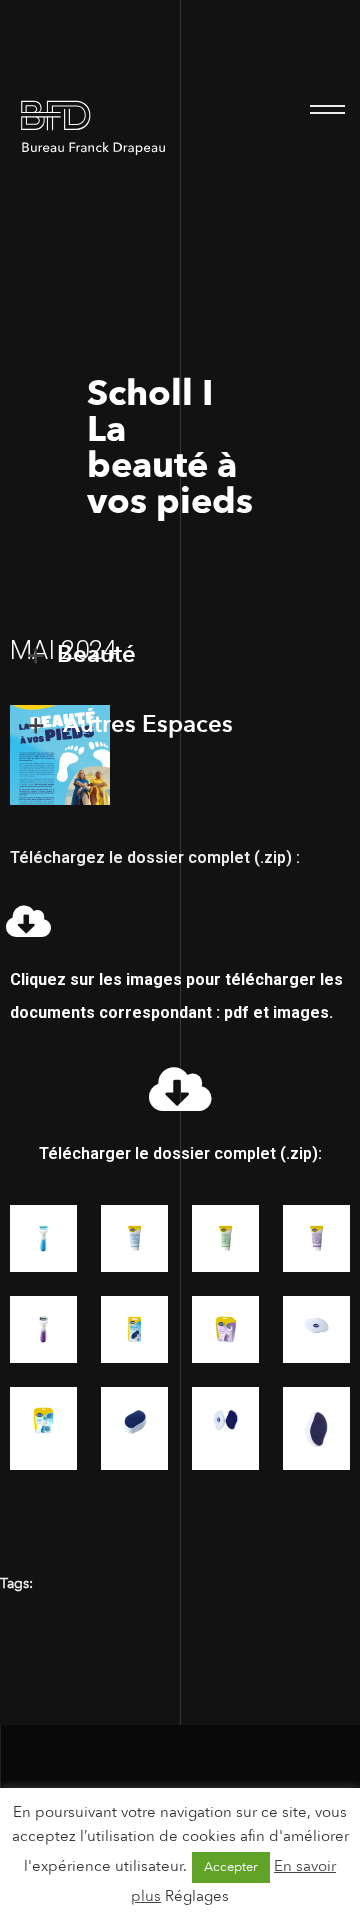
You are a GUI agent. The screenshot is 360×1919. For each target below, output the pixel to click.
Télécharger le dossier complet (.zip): (180, 1153)
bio (80, 1584)
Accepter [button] (231, 1867)
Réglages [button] (197, 1896)
